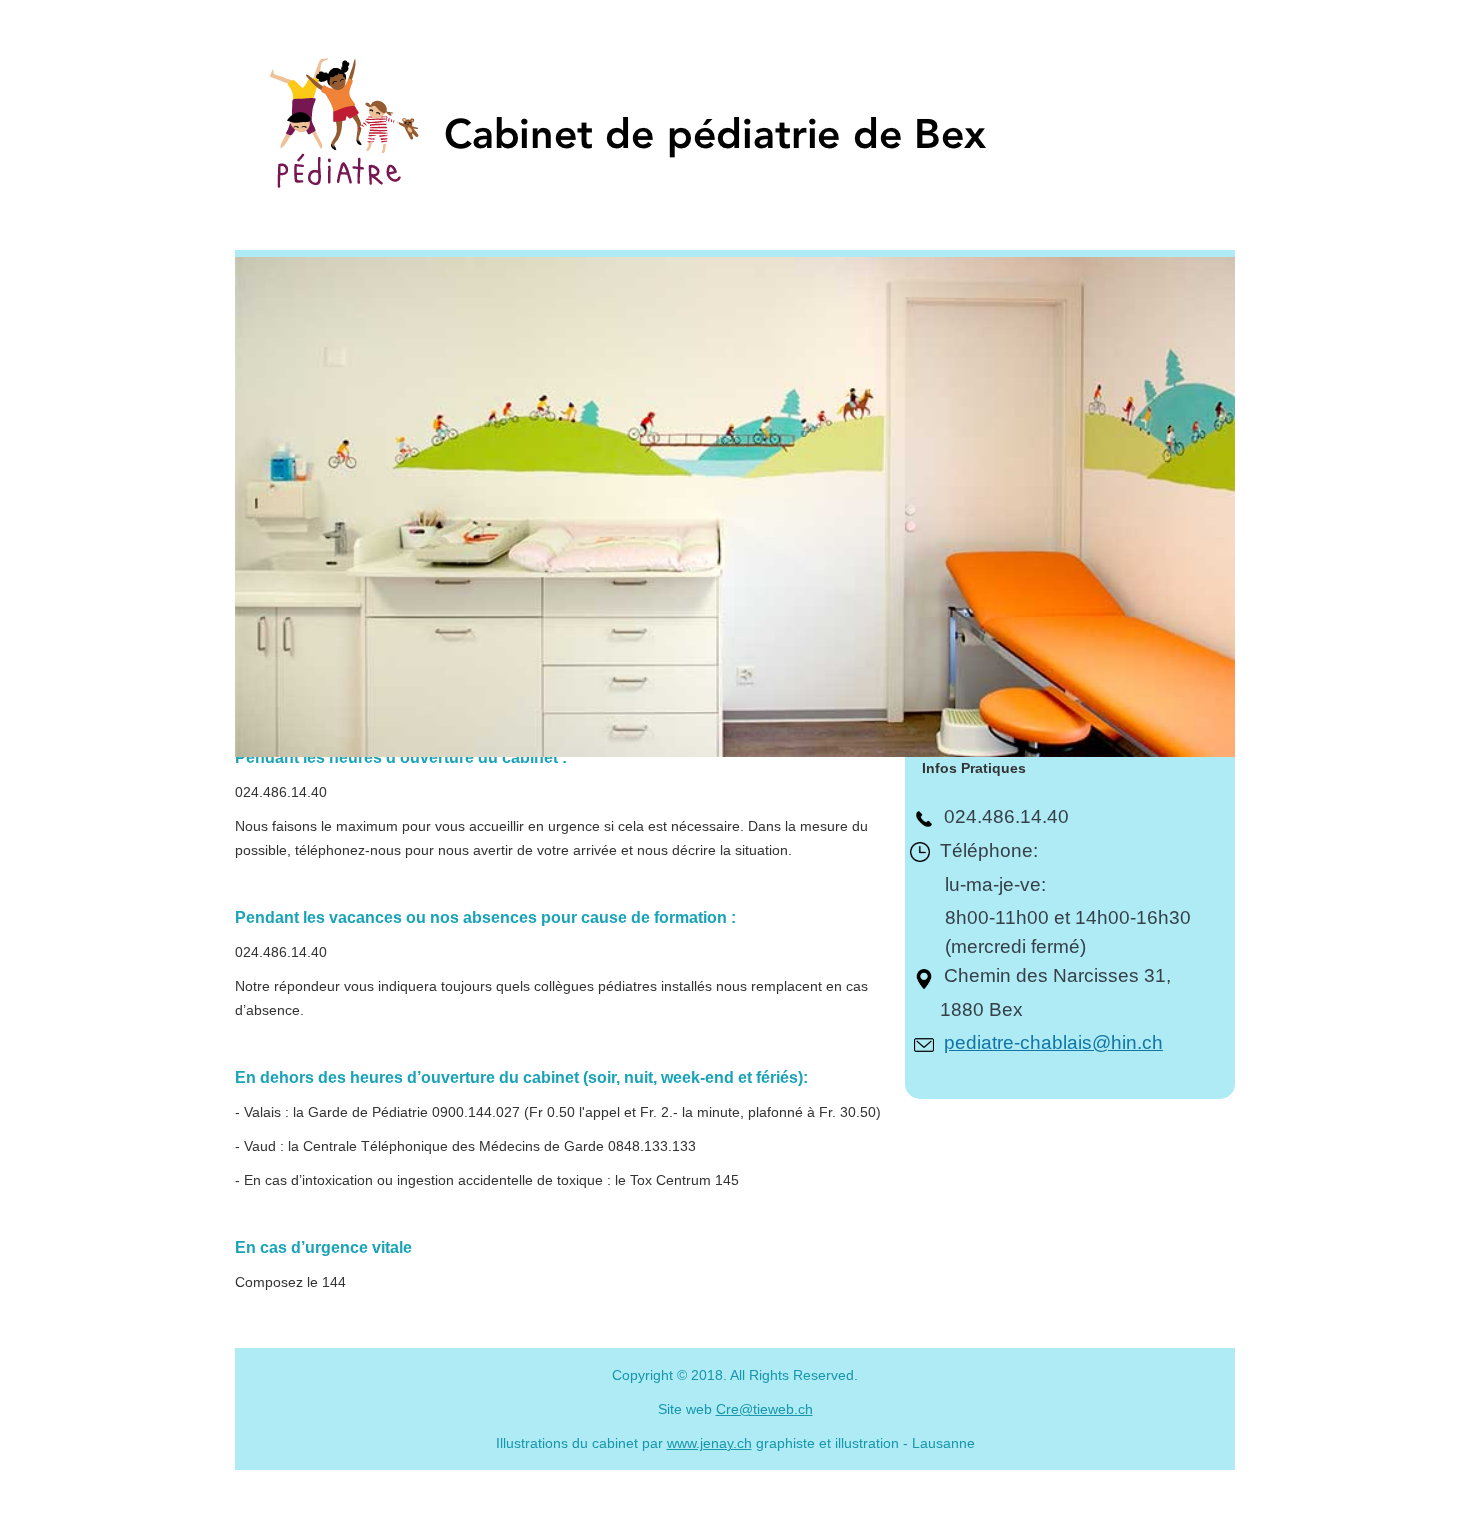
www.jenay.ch (709, 1443)
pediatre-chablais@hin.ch (1053, 1042)
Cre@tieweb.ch (764, 1409)
